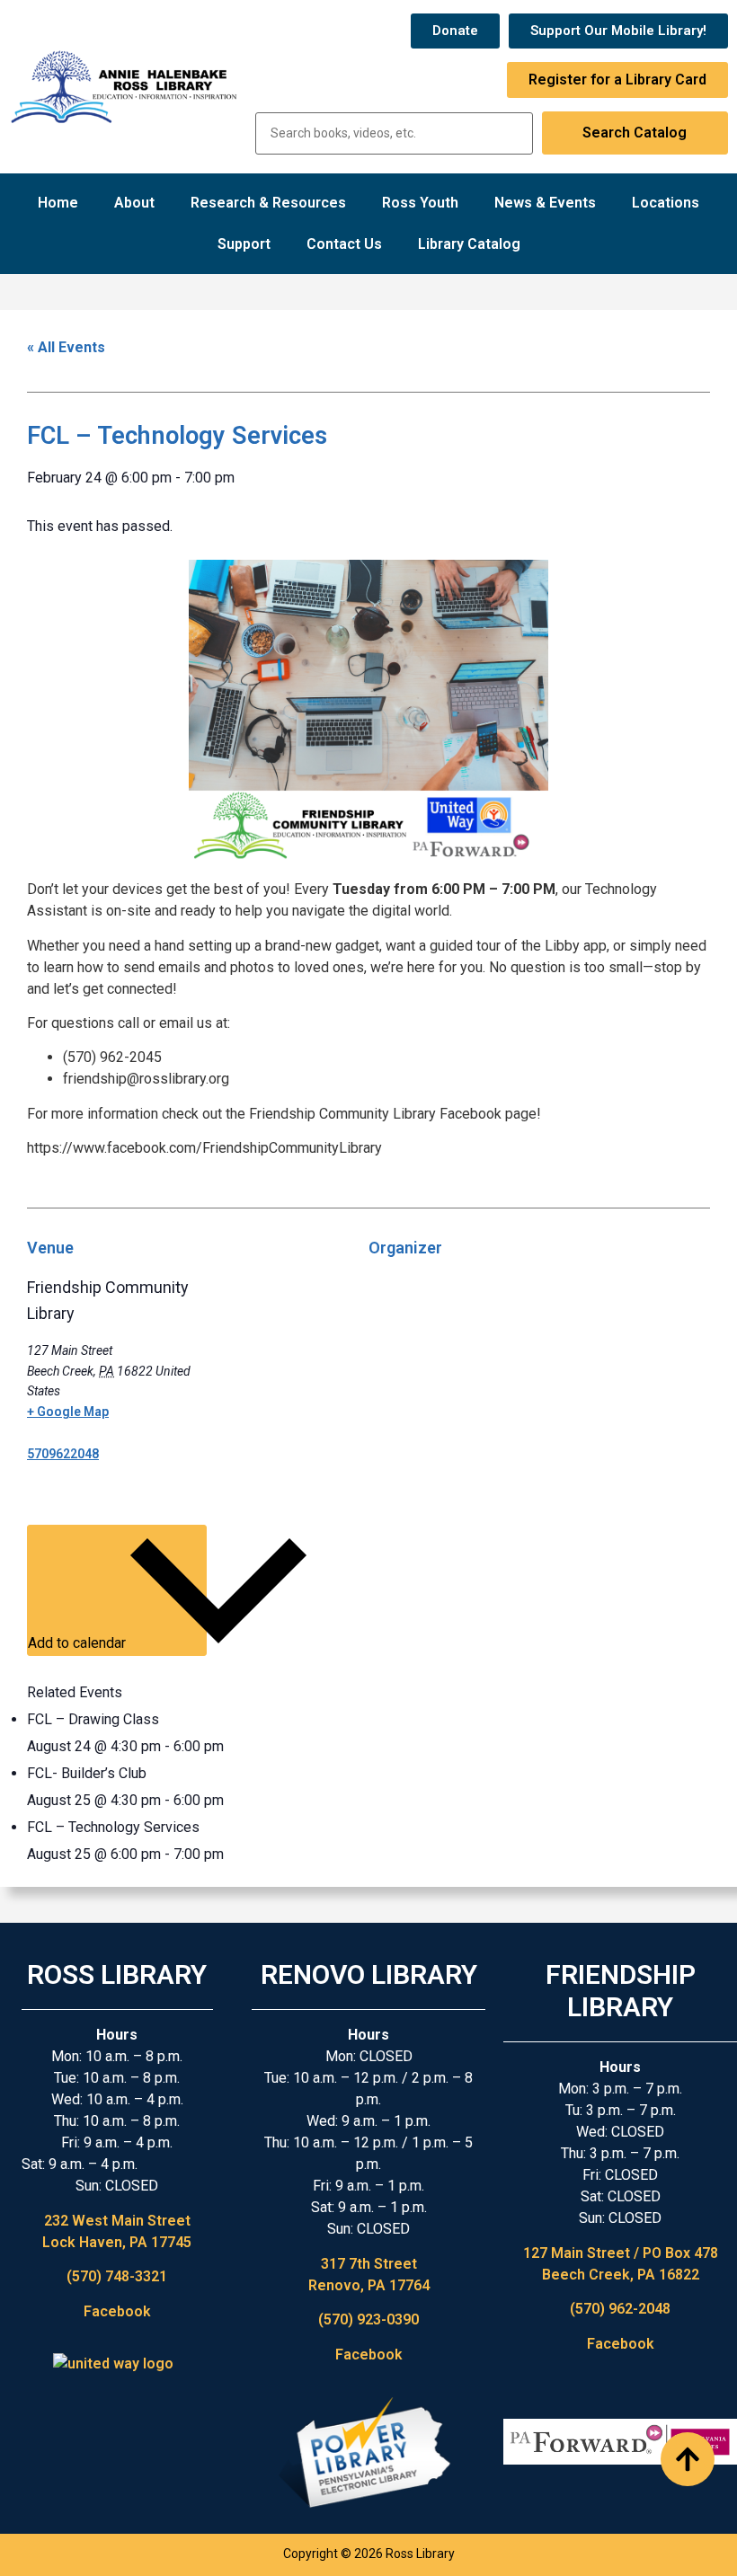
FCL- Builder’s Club (87, 1773)
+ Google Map (68, 1412)
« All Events (66, 347)
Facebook (117, 2311)
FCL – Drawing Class (93, 1719)
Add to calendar (79, 1643)
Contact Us (344, 244)
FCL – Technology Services (113, 1827)
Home (58, 203)
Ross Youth (420, 203)
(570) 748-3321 (117, 2276)
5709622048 (63, 1454)
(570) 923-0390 (368, 2319)
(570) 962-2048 (620, 2309)
